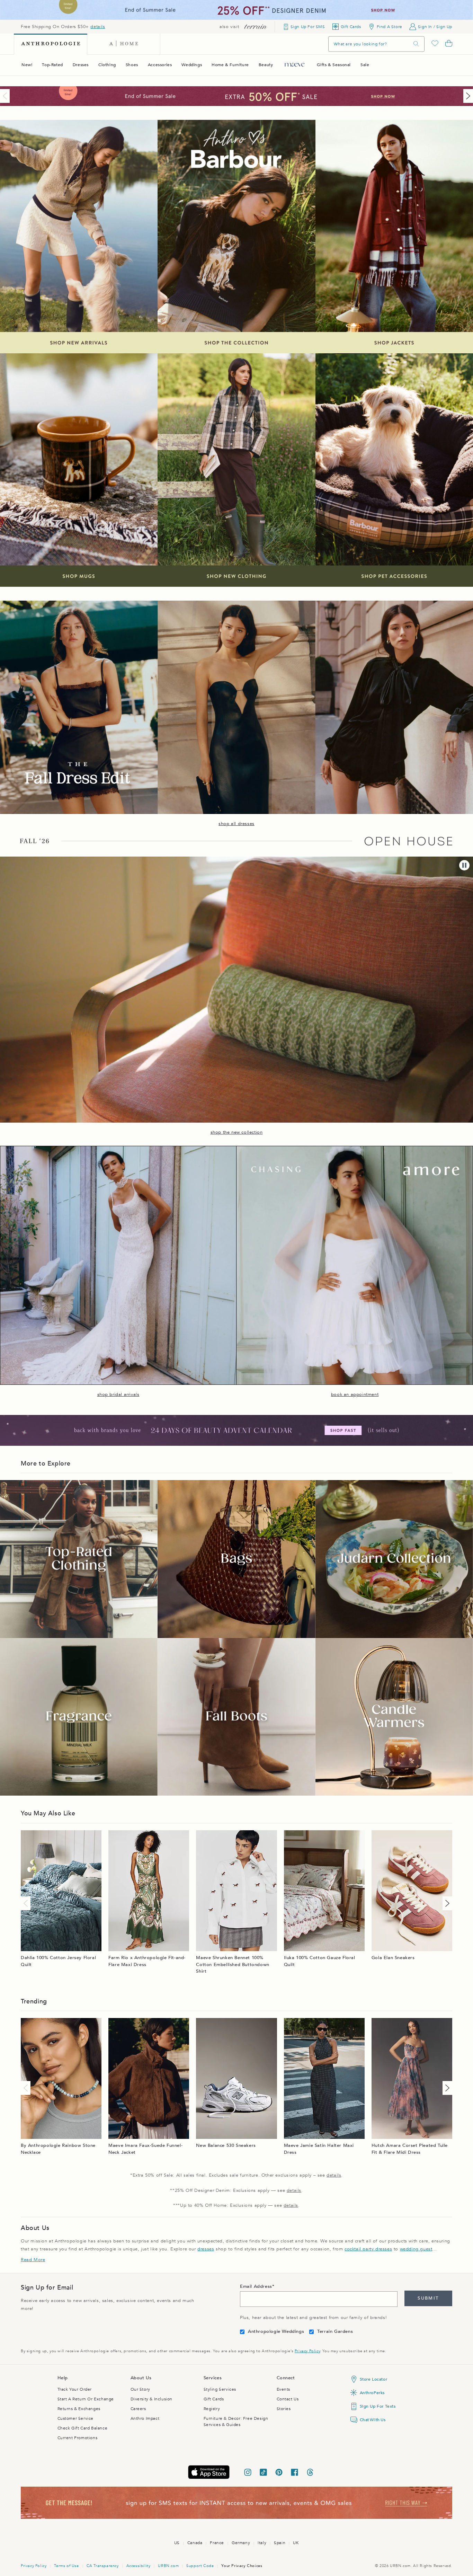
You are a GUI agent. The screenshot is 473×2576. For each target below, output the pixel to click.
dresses (206, 2249)
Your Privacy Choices (242, 2566)
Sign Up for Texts (378, 2406)
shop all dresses (237, 824)
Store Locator (374, 2379)
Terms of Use (66, 2566)
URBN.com (168, 2566)
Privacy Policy (307, 2351)
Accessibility (139, 2566)
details (98, 27)
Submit (428, 2298)
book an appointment (355, 1395)
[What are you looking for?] (416, 44)
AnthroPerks (372, 2393)
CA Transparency (103, 2566)
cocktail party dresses (368, 2249)
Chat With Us (373, 2420)
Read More (33, 2260)
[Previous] (6, 96)
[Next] (467, 96)
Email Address (256, 2286)
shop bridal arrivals (118, 1395)
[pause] (464, 865)
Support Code (200, 2566)
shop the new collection (237, 1132)
